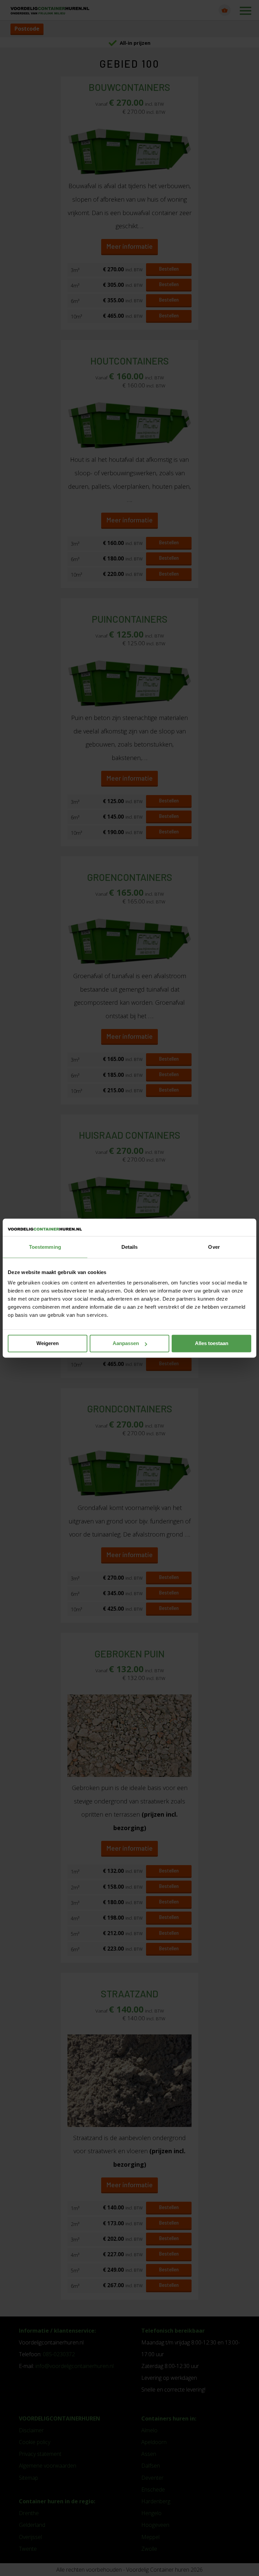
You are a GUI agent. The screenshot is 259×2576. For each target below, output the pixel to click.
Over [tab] (214, 1247)
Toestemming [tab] (45, 1247)
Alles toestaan (212, 1344)
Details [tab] (130, 1247)
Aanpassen (126, 1344)
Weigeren (48, 1344)
